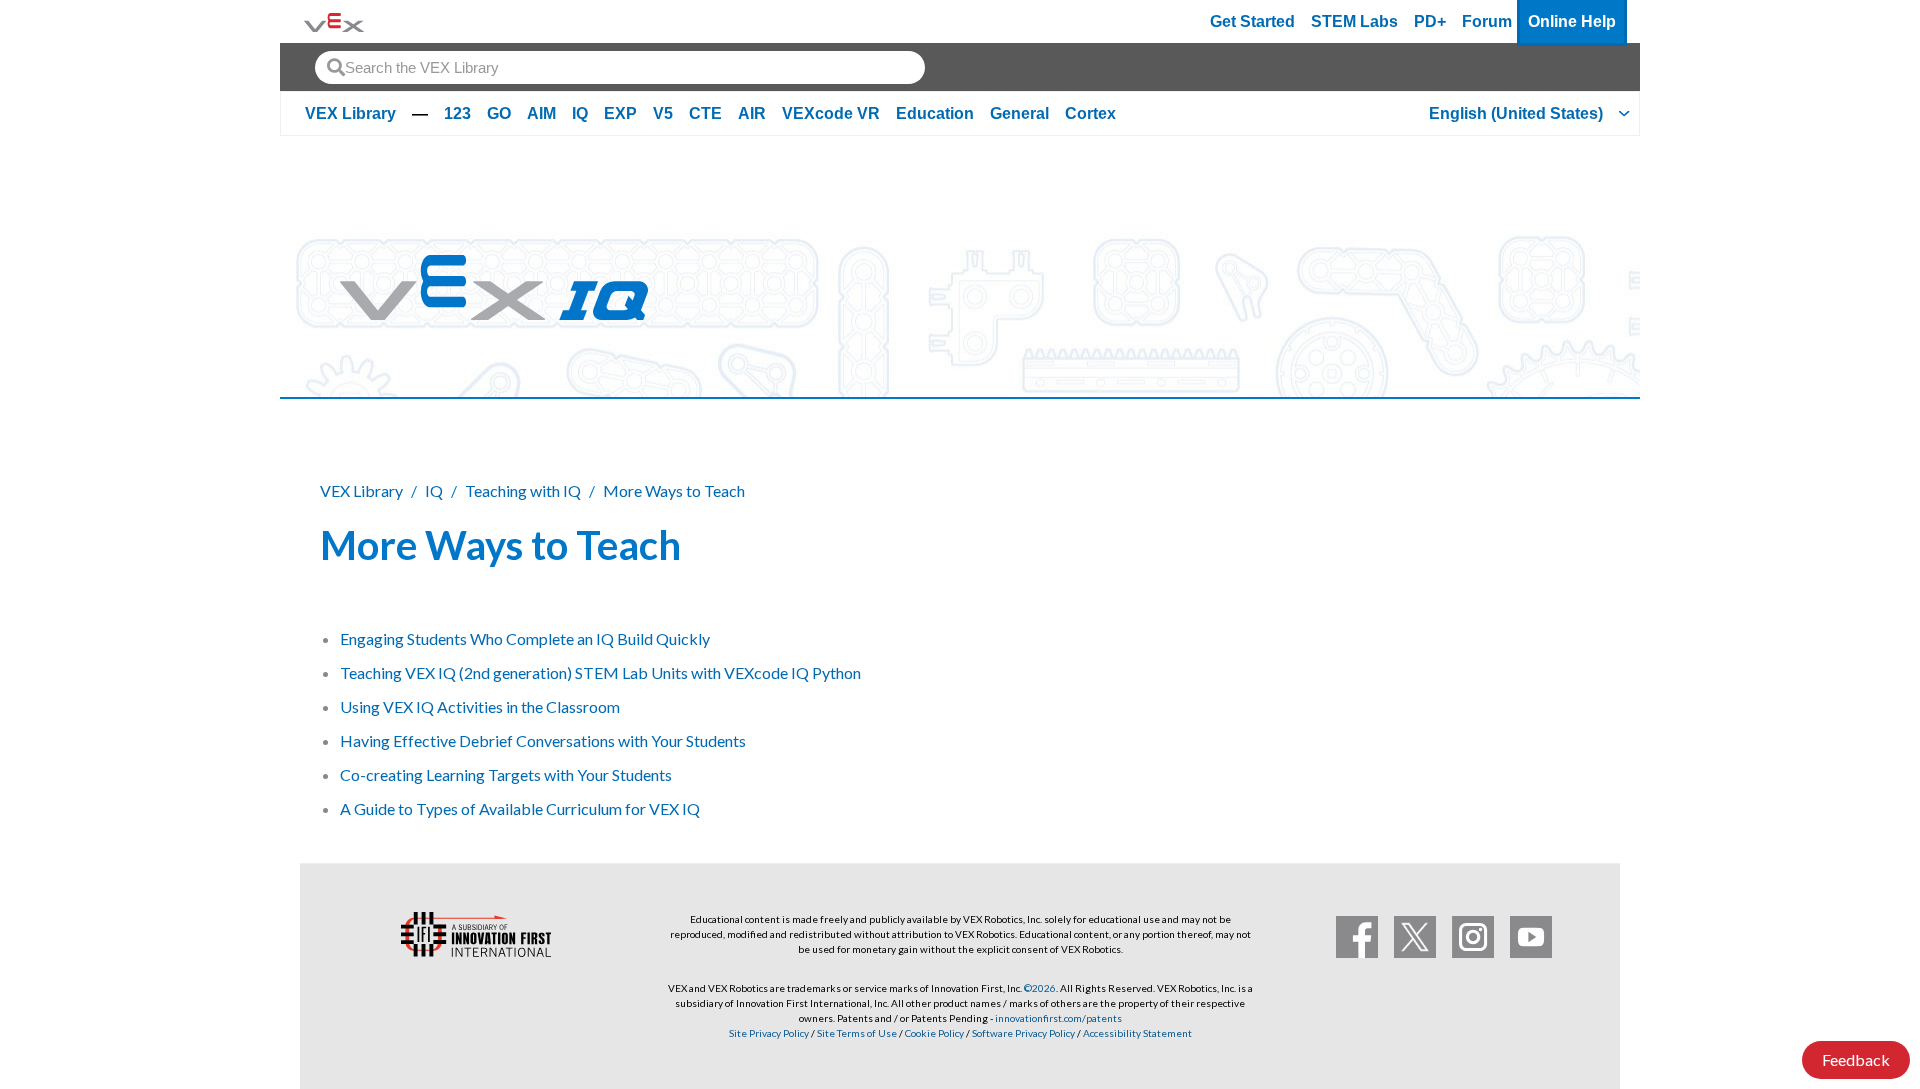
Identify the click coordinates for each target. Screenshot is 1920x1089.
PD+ (1430, 21)
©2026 (1040, 988)
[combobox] (620, 67)
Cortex (1090, 113)
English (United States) (1516, 113)
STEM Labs (1354, 21)
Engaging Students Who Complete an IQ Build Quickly (525, 638)
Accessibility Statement (1137, 1033)
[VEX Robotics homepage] (334, 21)
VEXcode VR (831, 113)
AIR (752, 113)
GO (499, 113)
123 (457, 113)
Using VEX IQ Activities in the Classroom (480, 706)
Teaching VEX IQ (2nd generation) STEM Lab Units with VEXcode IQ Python (600, 672)
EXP (620, 113)
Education (935, 113)
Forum (1487, 21)
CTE (705, 113)
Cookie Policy (934, 1033)
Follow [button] (1549, 541)
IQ (580, 113)
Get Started (1252, 21)
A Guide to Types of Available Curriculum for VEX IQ (520, 808)
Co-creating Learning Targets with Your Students (506, 774)
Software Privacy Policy (1023, 1033)
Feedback (1856, 1059)
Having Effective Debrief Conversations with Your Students (543, 740)
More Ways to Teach (674, 490)
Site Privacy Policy (769, 1033)
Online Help (1572, 21)
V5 (663, 113)
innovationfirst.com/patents (1058, 1018)
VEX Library (350, 113)
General (1019, 113)
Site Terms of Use (856, 1033)
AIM (541, 113)
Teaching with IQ (523, 490)
